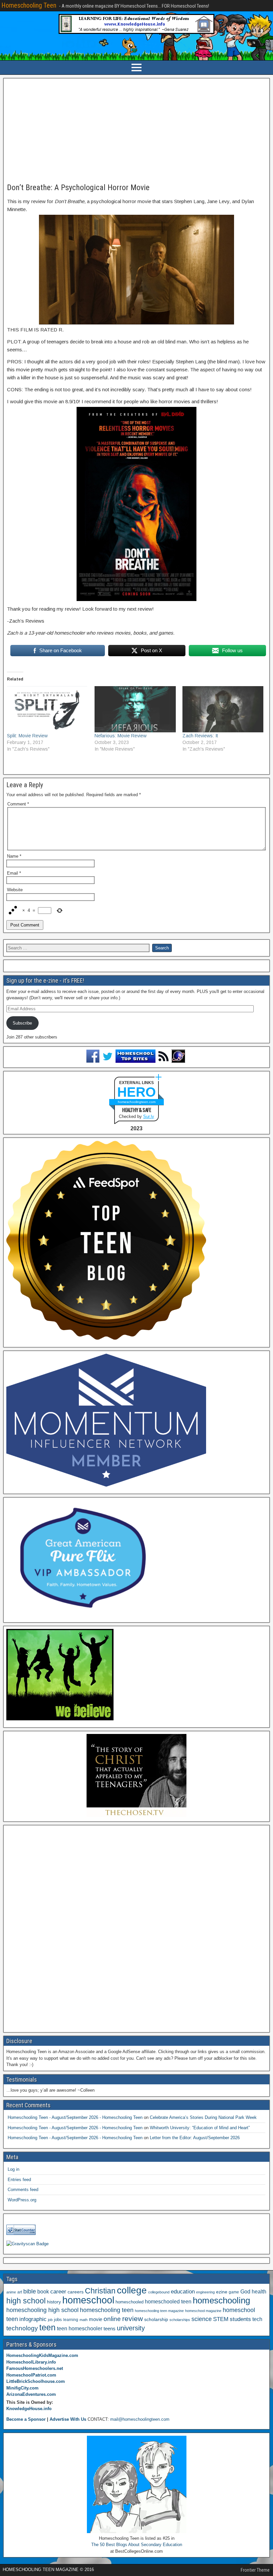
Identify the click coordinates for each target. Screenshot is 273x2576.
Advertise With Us (68, 2419)
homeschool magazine (203, 2311)
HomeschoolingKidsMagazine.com (42, 2355)
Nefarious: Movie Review (121, 736)
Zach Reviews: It (200, 736)
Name (14, 856)
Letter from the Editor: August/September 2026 (195, 2138)
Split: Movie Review (27, 736)
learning (71, 2320)
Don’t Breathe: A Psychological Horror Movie (78, 187)
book (43, 2291)
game (234, 2292)
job (50, 2320)
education (183, 2292)
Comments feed (23, 2190)
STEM (221, 2319)
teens (110, 2329)
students (240, 2319)
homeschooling (221, 2300)
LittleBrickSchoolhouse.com (36, 2381)
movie (96, 2319)
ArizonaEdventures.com (31, 2394)
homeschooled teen (168, 2302)
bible (30, 2291)
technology (22, 2328)
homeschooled (130, 2302)
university (131, 2328)
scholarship (156, 2320)
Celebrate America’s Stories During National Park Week (203, 2117)
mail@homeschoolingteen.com (140, 2419)
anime (11, 2292)
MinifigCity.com (22, 2388)
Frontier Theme (255, 2570)
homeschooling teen (107, 2310)
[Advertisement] (136, 131)
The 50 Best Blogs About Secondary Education (137, 2545)
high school (26, 2301)
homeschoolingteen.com (137, 1102)
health (259, 2291)
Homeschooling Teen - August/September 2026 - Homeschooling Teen (75, 2117)
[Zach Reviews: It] (223, 709)
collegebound (159, 2292)
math (84, 2320)
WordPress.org (22, 2200)
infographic (33, 2319)
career (58, 2292)
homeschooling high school (42, 2310)
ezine (222, 2292)
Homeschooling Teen (29, 5)
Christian (100, 2291)
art (20, 2292)
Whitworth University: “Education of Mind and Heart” (200, 2128)
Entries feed (19, 2180)
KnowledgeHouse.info (29, 2409)
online (112, 2319)
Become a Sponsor (26, 2419)
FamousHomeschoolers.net (35, 2368)
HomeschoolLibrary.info (31, 2362)
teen (47, 2328)
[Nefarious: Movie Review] (135, 709)
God (245, 2292)
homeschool (88, 2300)
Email (14, 873)
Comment (18, 804)
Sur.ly (149, 1116)
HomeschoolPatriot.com (31, 2375)
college (132, 2290)
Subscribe (22, 1023)
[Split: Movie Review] (47, 709)
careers (76, 2292)
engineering (205, 2292)
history (54, 2302)
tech (257, 2319)
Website (15, 890)
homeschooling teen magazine (159, 2311)
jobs (58, 2320)
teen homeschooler (80, 2328)
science (202, 2319)
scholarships (180, 2320)
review (133, 2319)
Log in (13, 2169)
